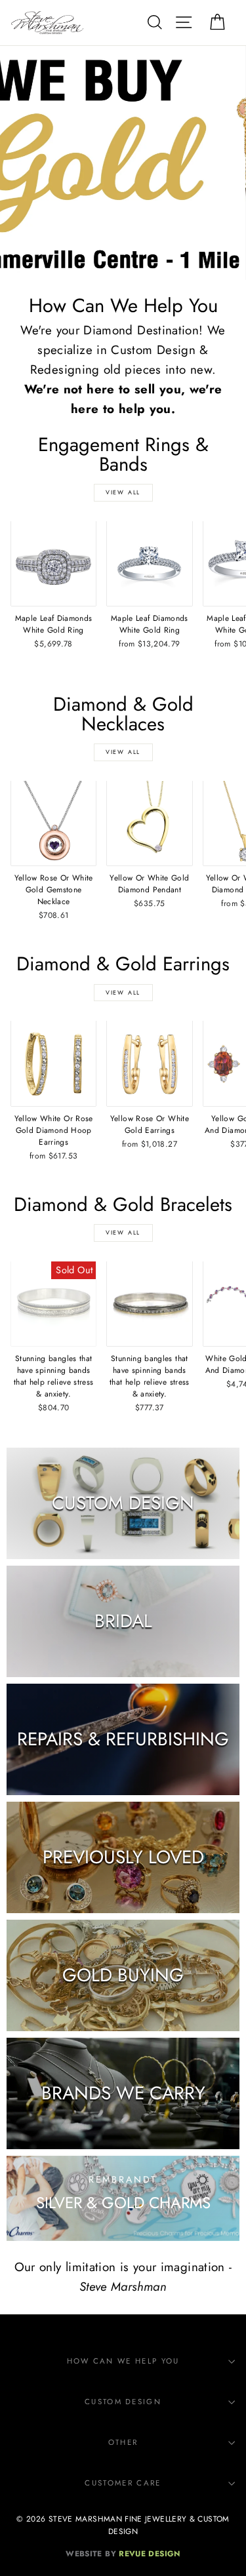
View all (123, 492)
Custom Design (123, 2402)
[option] (123, 163)
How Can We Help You (123, 2361)
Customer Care (123, 2483)
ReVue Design (123, 2553)
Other (123, 2442)
